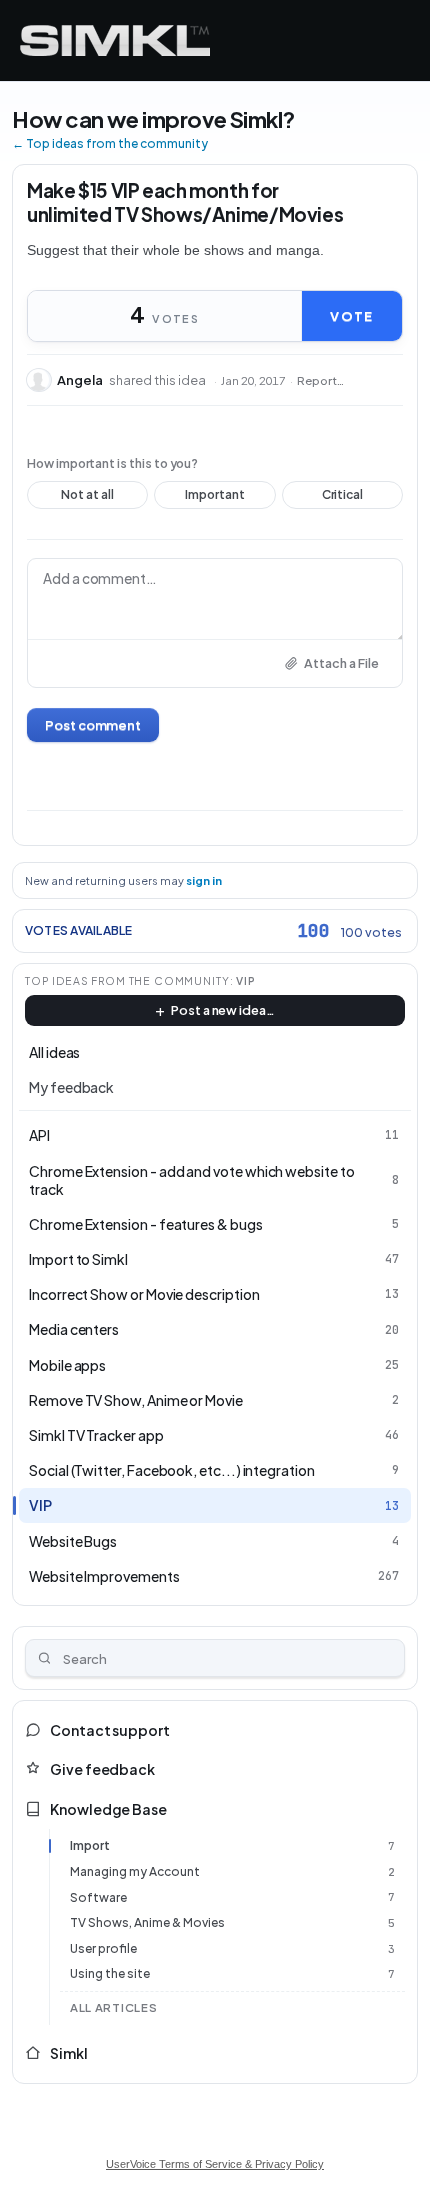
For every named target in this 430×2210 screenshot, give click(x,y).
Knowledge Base (108, 1809)
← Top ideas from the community (110, 143)
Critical (342, 498)
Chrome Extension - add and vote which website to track (192, 1180)
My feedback (71, 1087)
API (39, 1135)
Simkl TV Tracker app (96, 1435)
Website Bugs (73, 1541)
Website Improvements (104, 1576)
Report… (320, 380)
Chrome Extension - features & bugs (146, 1224)
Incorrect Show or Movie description (144, 1294)
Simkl (69, 2053)
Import (90, 1845)
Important (215, 498)
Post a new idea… (223, 1010)
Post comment (93, 725)
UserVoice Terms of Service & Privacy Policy (215, 2164)
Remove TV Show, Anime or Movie (136, 1400)
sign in (204, 880)
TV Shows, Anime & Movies (147, 1922)
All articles (113, 2007)
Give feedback (102, 1769)
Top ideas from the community (127, 980)
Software (98, 1897)
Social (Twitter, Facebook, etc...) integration (172, 1470)
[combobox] (215, 1658)
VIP (246, 980)
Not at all (87, 498)
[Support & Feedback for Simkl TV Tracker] (115, 40)
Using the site (110, 1973)
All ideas (54, 1052)
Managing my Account (135, 1871)
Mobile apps (67, 1365)
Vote (351, 316)
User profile (103, 1948)
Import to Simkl (78, 1259)
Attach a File (341, 663)
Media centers (74, 1329)
